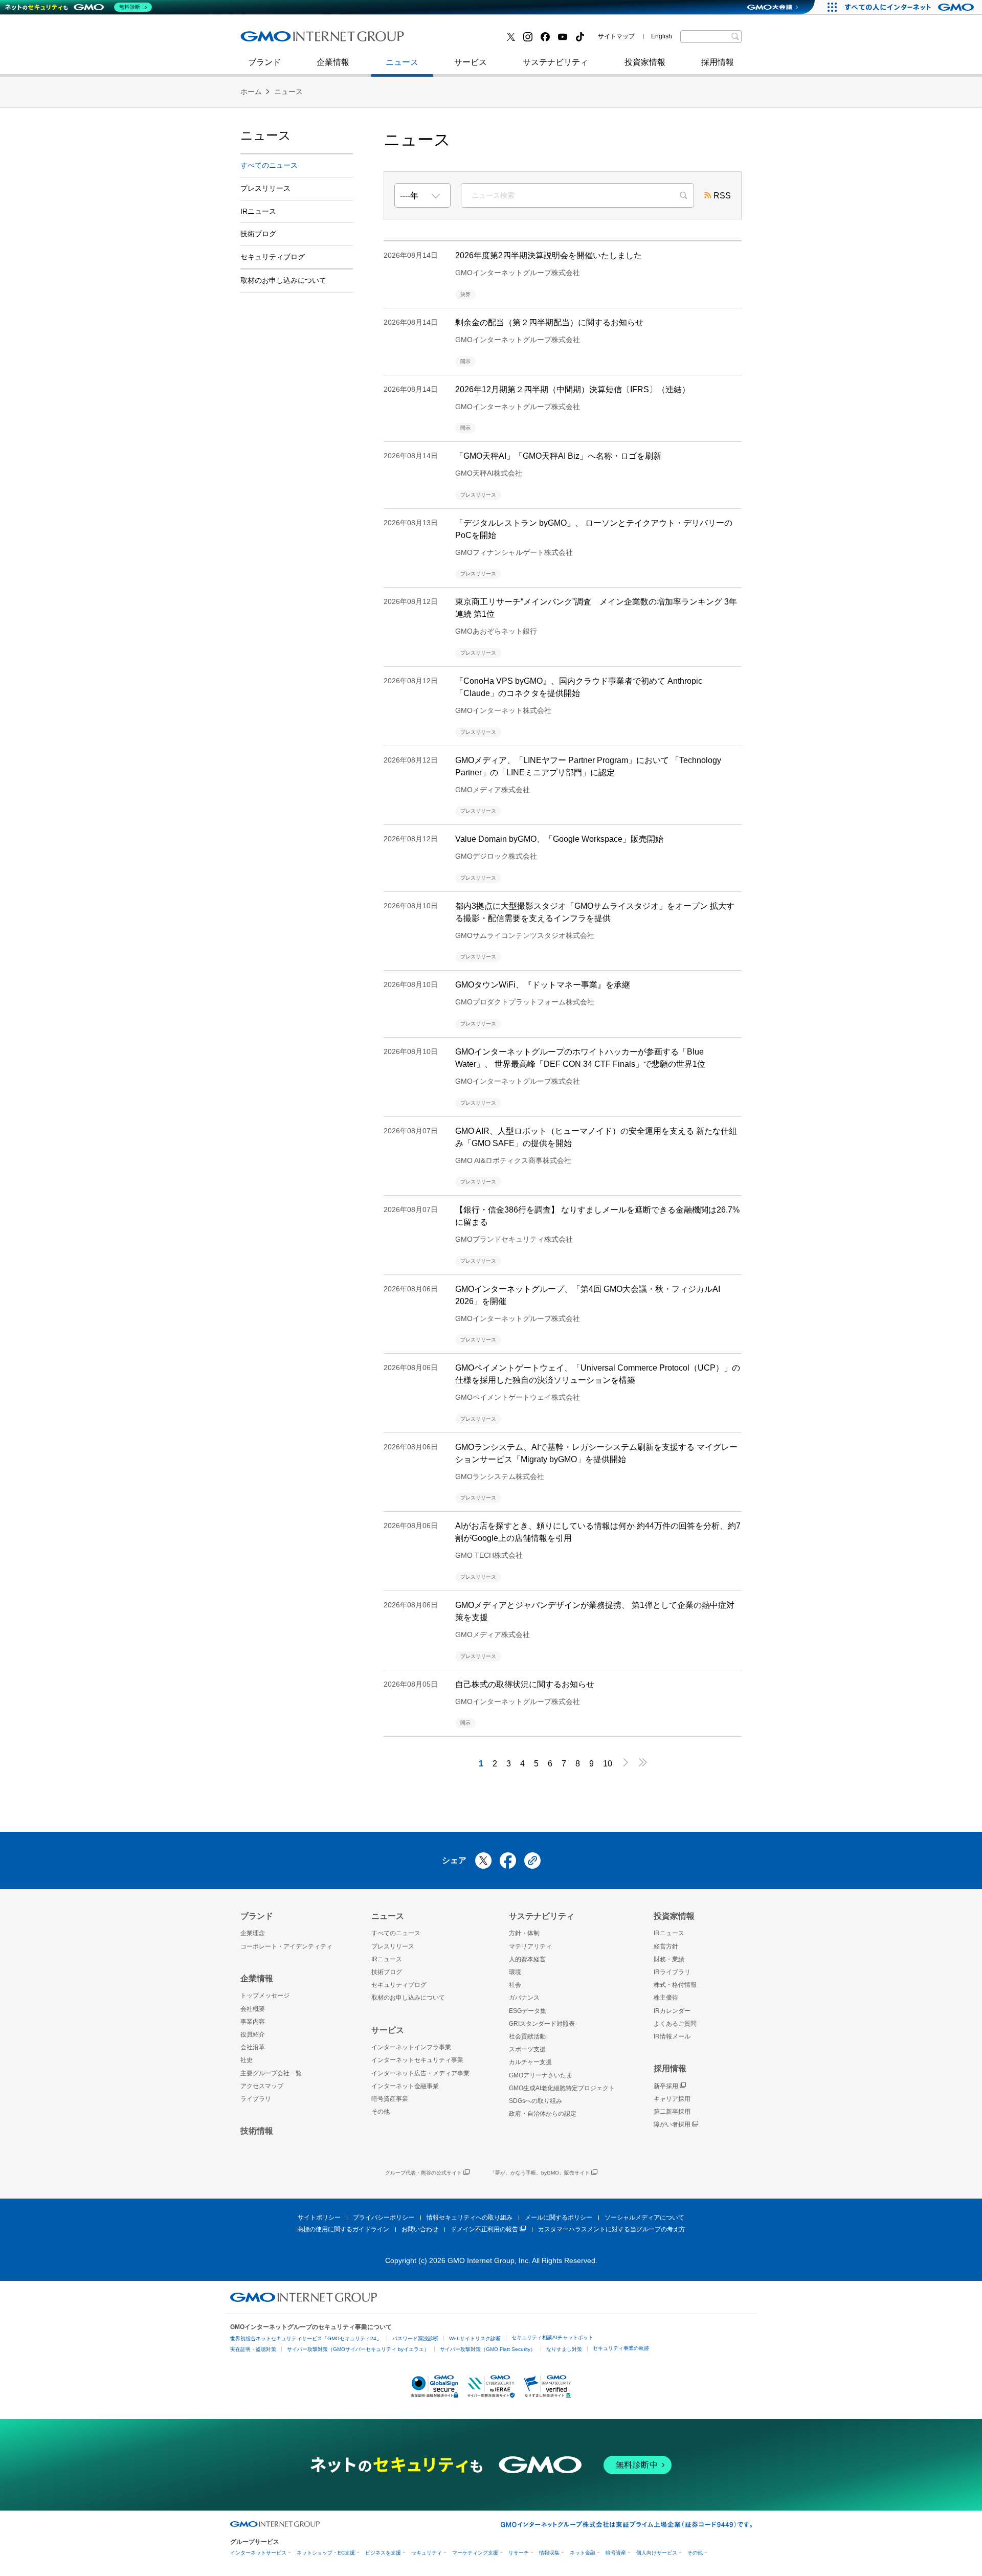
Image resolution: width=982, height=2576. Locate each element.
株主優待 (666, 1998)
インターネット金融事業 (470, 40)
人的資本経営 (527, 1959)
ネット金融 (583, 2553)
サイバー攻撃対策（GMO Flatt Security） (488, 2349)
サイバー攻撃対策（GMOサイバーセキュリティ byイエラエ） (358, 2349)
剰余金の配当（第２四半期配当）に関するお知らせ (549, 322)
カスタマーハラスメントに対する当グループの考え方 (612, 2229)
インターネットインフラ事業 (411, 2047)
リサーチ (519, 2553)
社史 (390, 40)
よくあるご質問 (675, 2024)
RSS (722, 196)
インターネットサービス (258, 2553)
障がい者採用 (672, 2124)
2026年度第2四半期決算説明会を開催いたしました (549, 255)
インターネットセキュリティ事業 (313, 40)
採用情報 (718, 62)
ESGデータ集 (528, 2011)
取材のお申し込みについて (283, 280)
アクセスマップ (262, 2086)
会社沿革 (253, 2047)
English (662, 36)
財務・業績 (669, 1959)
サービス (471, 62)
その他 (381, 2112)
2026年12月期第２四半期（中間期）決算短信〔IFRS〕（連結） (573, 389)
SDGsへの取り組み (535, 2101)
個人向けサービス (657, 2553)
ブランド (264, 62)
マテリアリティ (530, 1946)
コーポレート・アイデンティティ (286, 1946)
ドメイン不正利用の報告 (484, 2229)
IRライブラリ (672, 1972)
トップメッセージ (265, 1996)
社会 (515, 1985)
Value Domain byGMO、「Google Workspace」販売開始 (559, 839)
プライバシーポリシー (384, 2217)
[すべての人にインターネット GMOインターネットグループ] (911, 7)
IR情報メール (672, 2036)
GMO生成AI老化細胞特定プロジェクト (562, 2088)
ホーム (251, 92)
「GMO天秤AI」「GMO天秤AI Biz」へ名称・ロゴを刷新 (558, 456)
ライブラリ (256, 2099)
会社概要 (253, 2009)
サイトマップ (616, 36)
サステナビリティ (555, 62)
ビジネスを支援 (383, 2553)
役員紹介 (253, 2034)
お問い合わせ (420, 2229)
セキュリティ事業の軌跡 (621, 2348)
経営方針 (666, 1946)
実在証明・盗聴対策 (253, 2349)
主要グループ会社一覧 (271, 2073)
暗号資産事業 (390, 2099)
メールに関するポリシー (559, 2217)
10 (608, 1764)
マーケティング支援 (475, 2553)
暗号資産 (616, 2553)
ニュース (402, 62)
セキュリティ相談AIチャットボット (552, 2337)
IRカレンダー (672, 2011)
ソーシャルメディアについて (644, 2217)
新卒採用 (666, 2086)
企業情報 (333, 62)
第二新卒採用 (276, 40)
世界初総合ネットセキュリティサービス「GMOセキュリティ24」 (306, 2338)
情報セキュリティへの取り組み (470, 2217)
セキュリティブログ (462, 40)
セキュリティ (427, 2553)
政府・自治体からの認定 (543, 2114)
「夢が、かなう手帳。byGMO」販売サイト (540, 2173)
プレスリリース (265, 188)
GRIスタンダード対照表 (542, 2024)
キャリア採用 (672, 2099)
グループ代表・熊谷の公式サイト (423, 2173)
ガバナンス (524, 1998)
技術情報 (257, 2131)
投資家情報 (645, 62)
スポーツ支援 (527, 2049)
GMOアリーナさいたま (541, 2075)
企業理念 (253, 1933)
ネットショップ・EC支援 (326, 2553)
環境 (515, 1972)
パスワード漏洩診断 (415, 2338)
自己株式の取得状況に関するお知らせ (525, 1684)
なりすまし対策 (564, 2349)
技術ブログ (272, 40)
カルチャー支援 (530, 2062)
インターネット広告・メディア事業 (420, 2073)
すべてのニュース (269, 165)
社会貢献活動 (527, 2036)
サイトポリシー (319, 2217)
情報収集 (549, 2553)
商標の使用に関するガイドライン (343, 2229)
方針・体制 (524, 1933)
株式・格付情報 (675, 1985)
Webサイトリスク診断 (475, 2338)
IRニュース (258, 211)
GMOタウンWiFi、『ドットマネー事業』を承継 (543, 985)
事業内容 (253, 2022)
